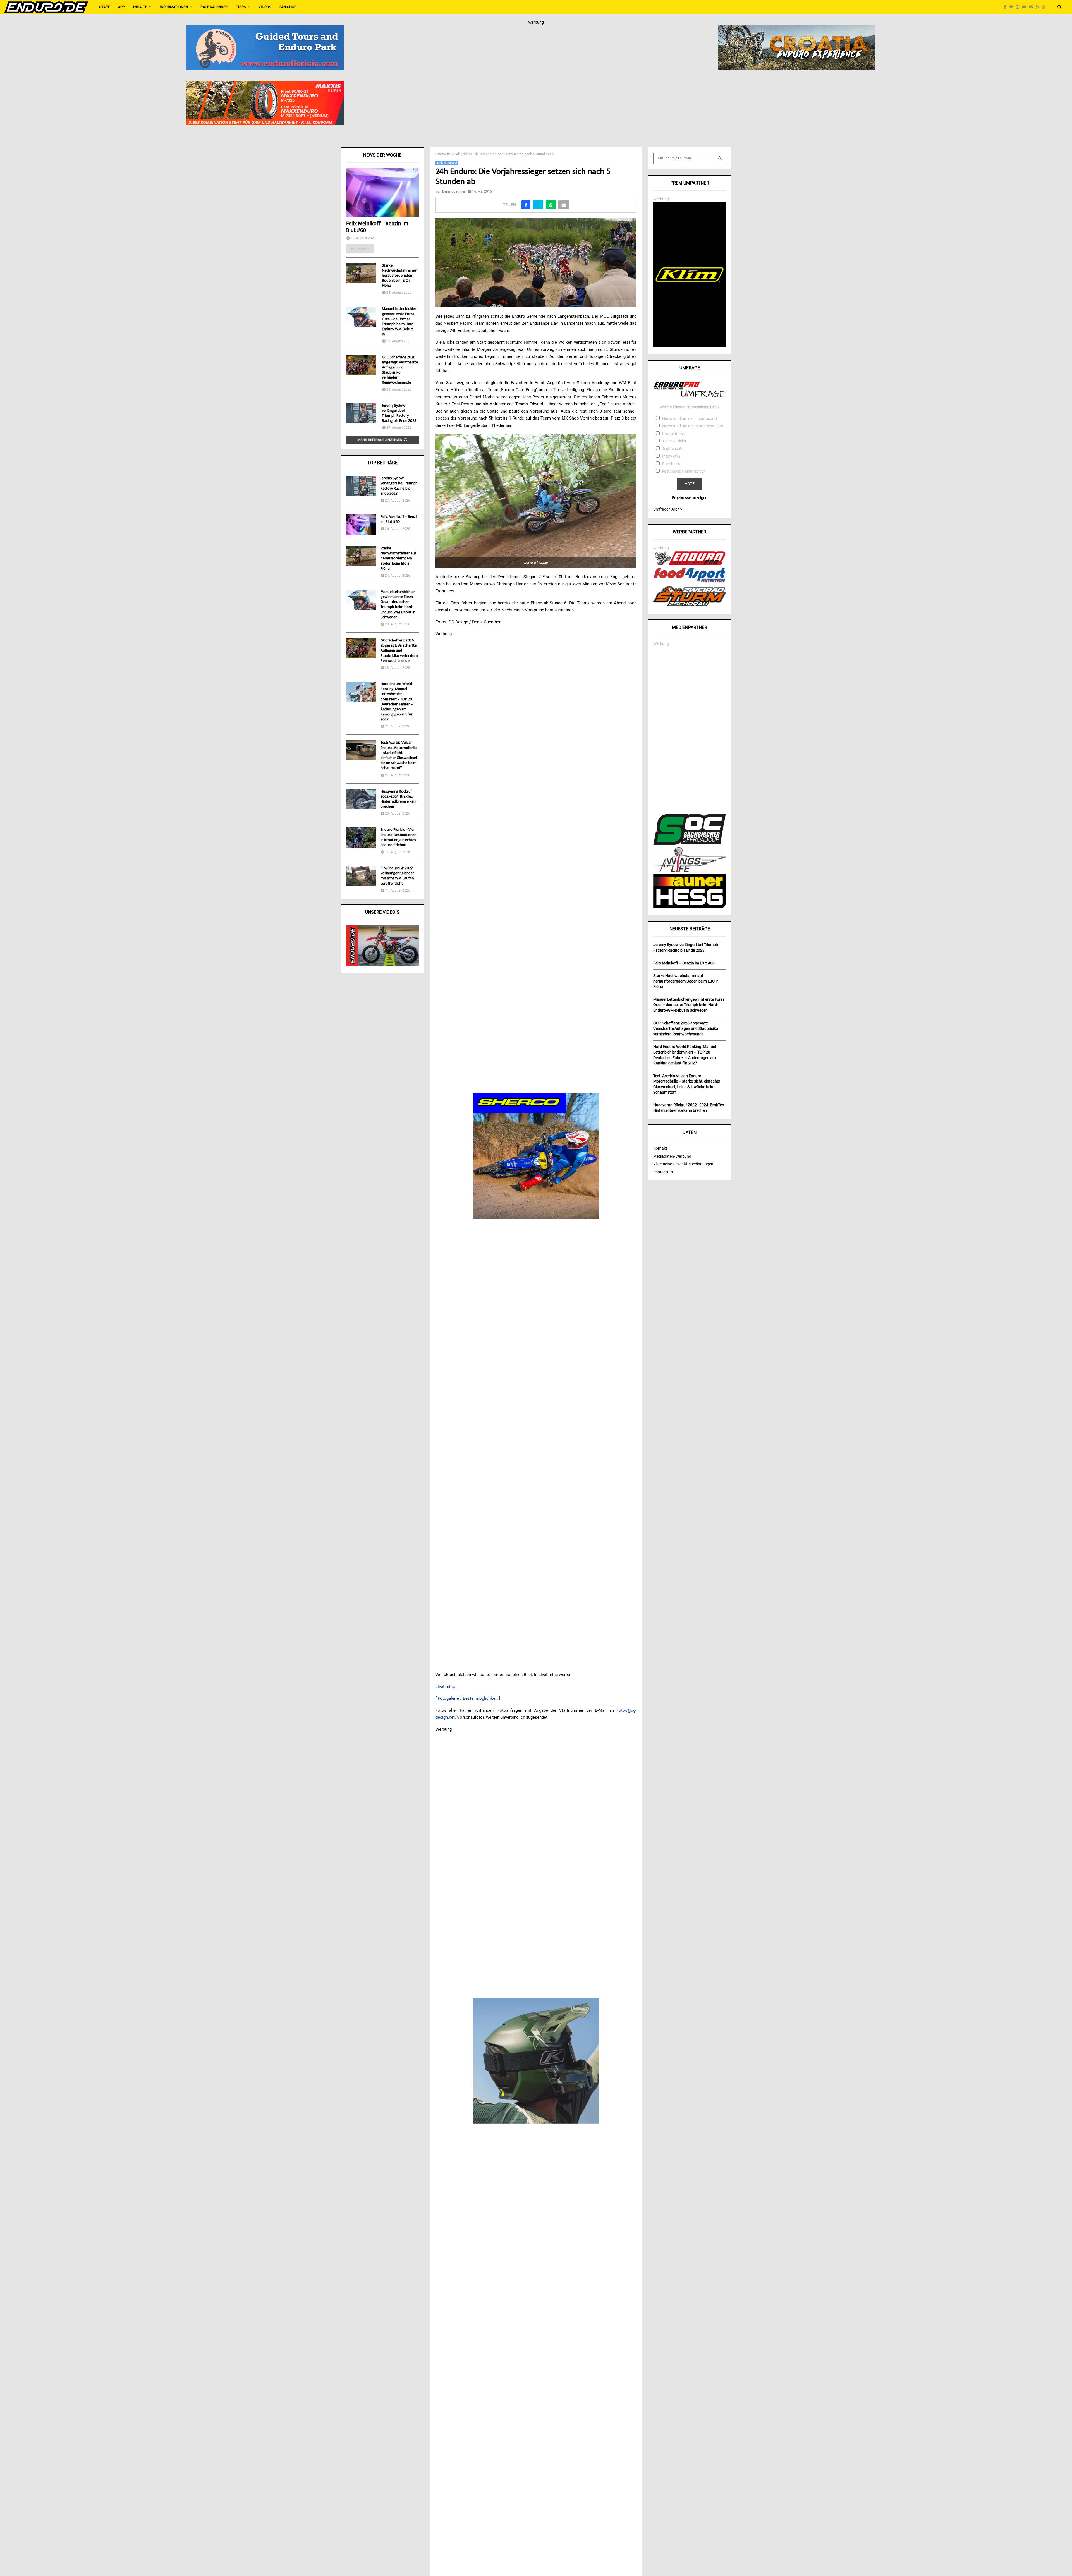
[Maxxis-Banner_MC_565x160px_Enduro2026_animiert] (265, 84)
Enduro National (447, 163)
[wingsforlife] (690, 871)
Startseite (443, 154)
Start (104, 7)
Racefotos (671, 464)
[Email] (1033, 7)
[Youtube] (1026, 7)
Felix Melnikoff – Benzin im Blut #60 (377, 227)
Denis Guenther (454, 191)
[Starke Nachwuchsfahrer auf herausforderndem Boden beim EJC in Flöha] (361, 273)
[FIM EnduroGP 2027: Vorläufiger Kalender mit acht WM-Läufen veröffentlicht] (361, 876)
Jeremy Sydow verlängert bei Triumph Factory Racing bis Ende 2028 (399, 413)
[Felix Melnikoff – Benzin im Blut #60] (382, 192)
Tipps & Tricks (674, 441)
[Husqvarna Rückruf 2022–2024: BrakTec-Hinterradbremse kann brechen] (361, 799)
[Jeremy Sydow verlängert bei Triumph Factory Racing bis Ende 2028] (361, 413)
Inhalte (140, 7)
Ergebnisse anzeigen (690, 498)
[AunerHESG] (690, 907)
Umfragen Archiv (668, 509)
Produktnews (674, 434)
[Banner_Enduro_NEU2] (265, 29)
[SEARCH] (720, 158)
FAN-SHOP (288, 7)
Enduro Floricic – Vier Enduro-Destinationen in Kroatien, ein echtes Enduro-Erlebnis (398, 838)
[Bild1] (797, 29)
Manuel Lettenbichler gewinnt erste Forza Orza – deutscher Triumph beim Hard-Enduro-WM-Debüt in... (399, 322)
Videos (265, 7)
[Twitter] (1013, 7)
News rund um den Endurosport (690, 418)
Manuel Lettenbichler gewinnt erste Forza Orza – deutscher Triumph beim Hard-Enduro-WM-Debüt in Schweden (398, 605)
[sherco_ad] (536, 1156)
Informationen (174, 7)
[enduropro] (690, 564)
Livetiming (445, 1687)
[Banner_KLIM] (690, 346)
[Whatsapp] (1045, 7)
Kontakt (660, 1148)
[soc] (690, 844)
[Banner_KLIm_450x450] (536, 2061)
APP (121, 7)
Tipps (241, 7)
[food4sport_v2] (690, 582)
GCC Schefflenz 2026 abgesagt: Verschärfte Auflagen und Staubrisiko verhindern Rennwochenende (400, 370)
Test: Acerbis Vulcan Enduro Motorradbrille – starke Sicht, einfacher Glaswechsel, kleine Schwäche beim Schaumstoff (399, 756)
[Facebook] (1007, 7)
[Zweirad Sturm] (690, 605)
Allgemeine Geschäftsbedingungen (683, 1164)
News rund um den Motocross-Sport (693, 426)
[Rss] (1039, 7)
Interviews (671, 456)
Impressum (663, 1172)
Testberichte (673, 449)
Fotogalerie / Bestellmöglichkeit (468, 1698)
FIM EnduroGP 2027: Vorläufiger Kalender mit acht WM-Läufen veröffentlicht (397, 876)
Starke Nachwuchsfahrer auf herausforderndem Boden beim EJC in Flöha (400, 276)
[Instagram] (1019, 7)
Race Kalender (214, 7)
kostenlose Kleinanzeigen (684, 471)
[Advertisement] (690, 730)
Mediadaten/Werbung (672, 1156)
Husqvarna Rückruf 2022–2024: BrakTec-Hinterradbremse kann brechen (399, 799)
